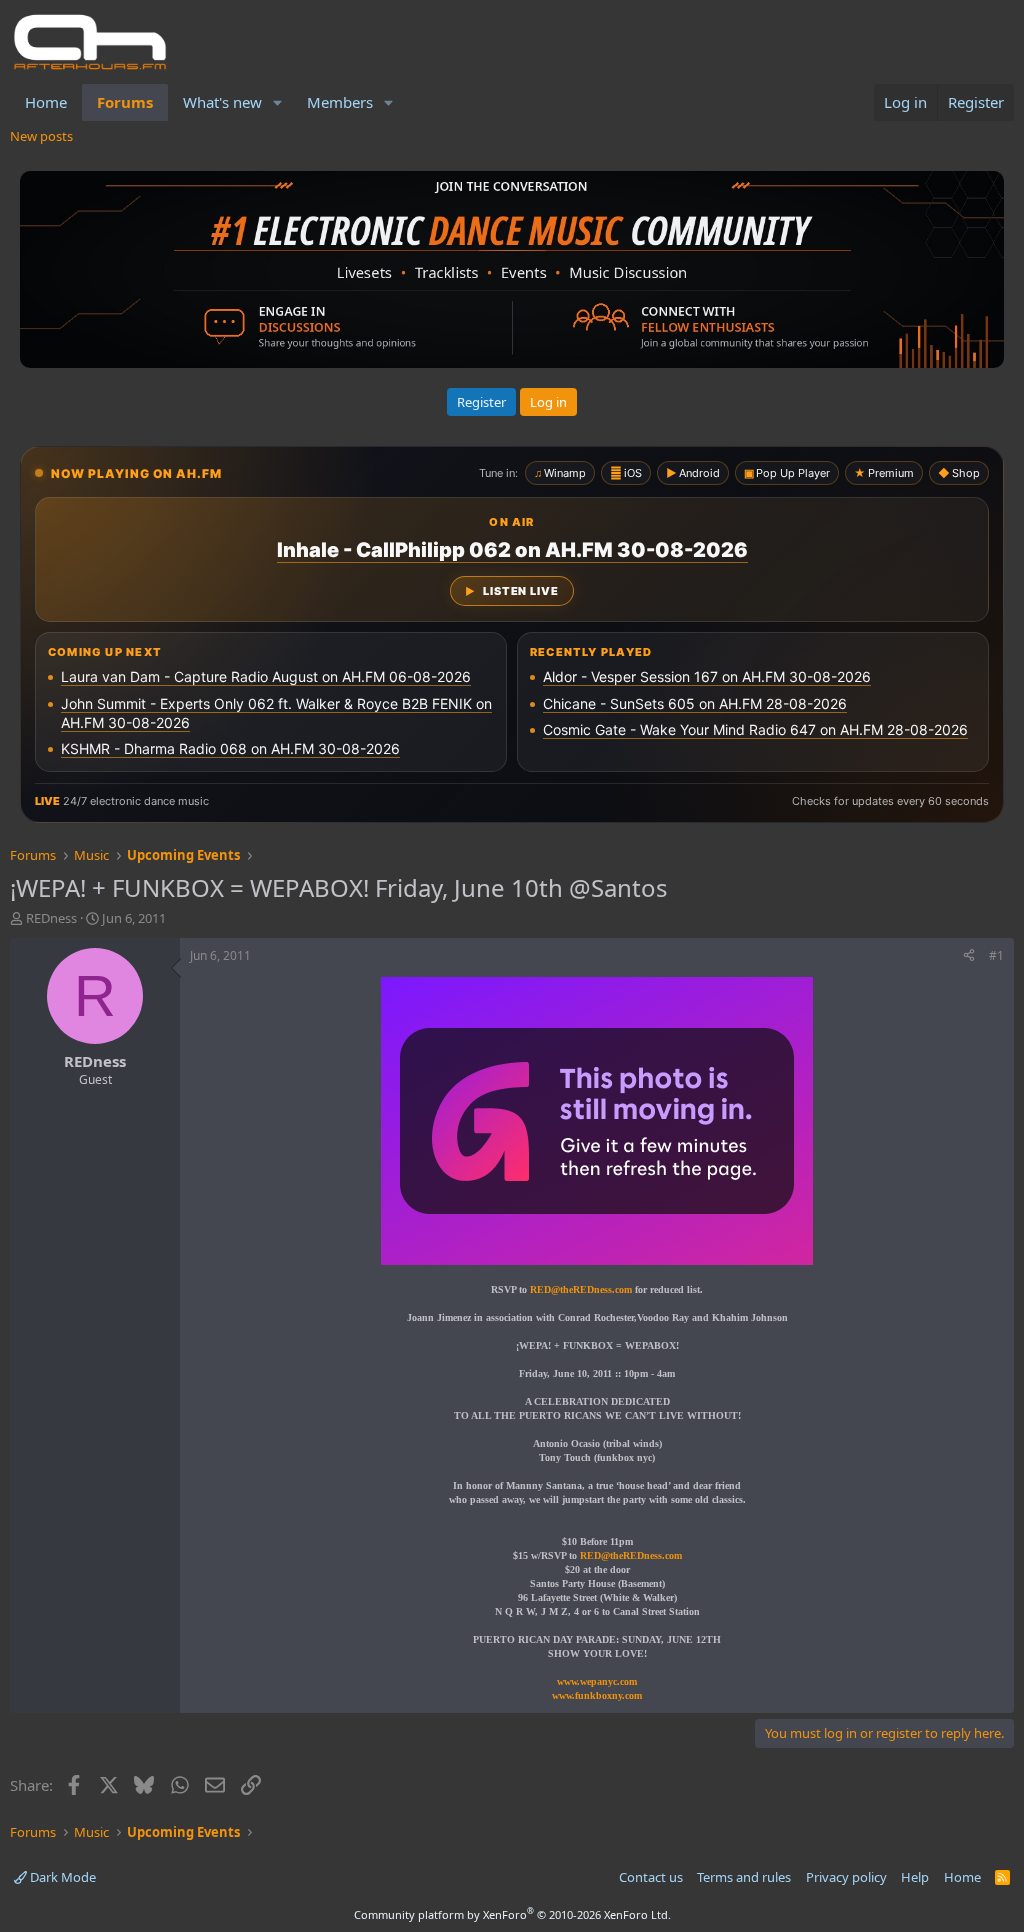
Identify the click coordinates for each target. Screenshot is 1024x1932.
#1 (996, 955)
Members (340, 102)
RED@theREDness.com (631, 1555)
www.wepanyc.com (597, 1681)
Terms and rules (744, 1877)
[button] (278, 102)
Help (915, 1877)
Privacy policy (846, 1877)
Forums (125, 102)
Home (46, 102)
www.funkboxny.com (597, 1695)
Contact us (651, 1877)
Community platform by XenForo (512, 1914)
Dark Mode (61, 1877)
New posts (41, 136)
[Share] (969, 956)
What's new (222, 102)
